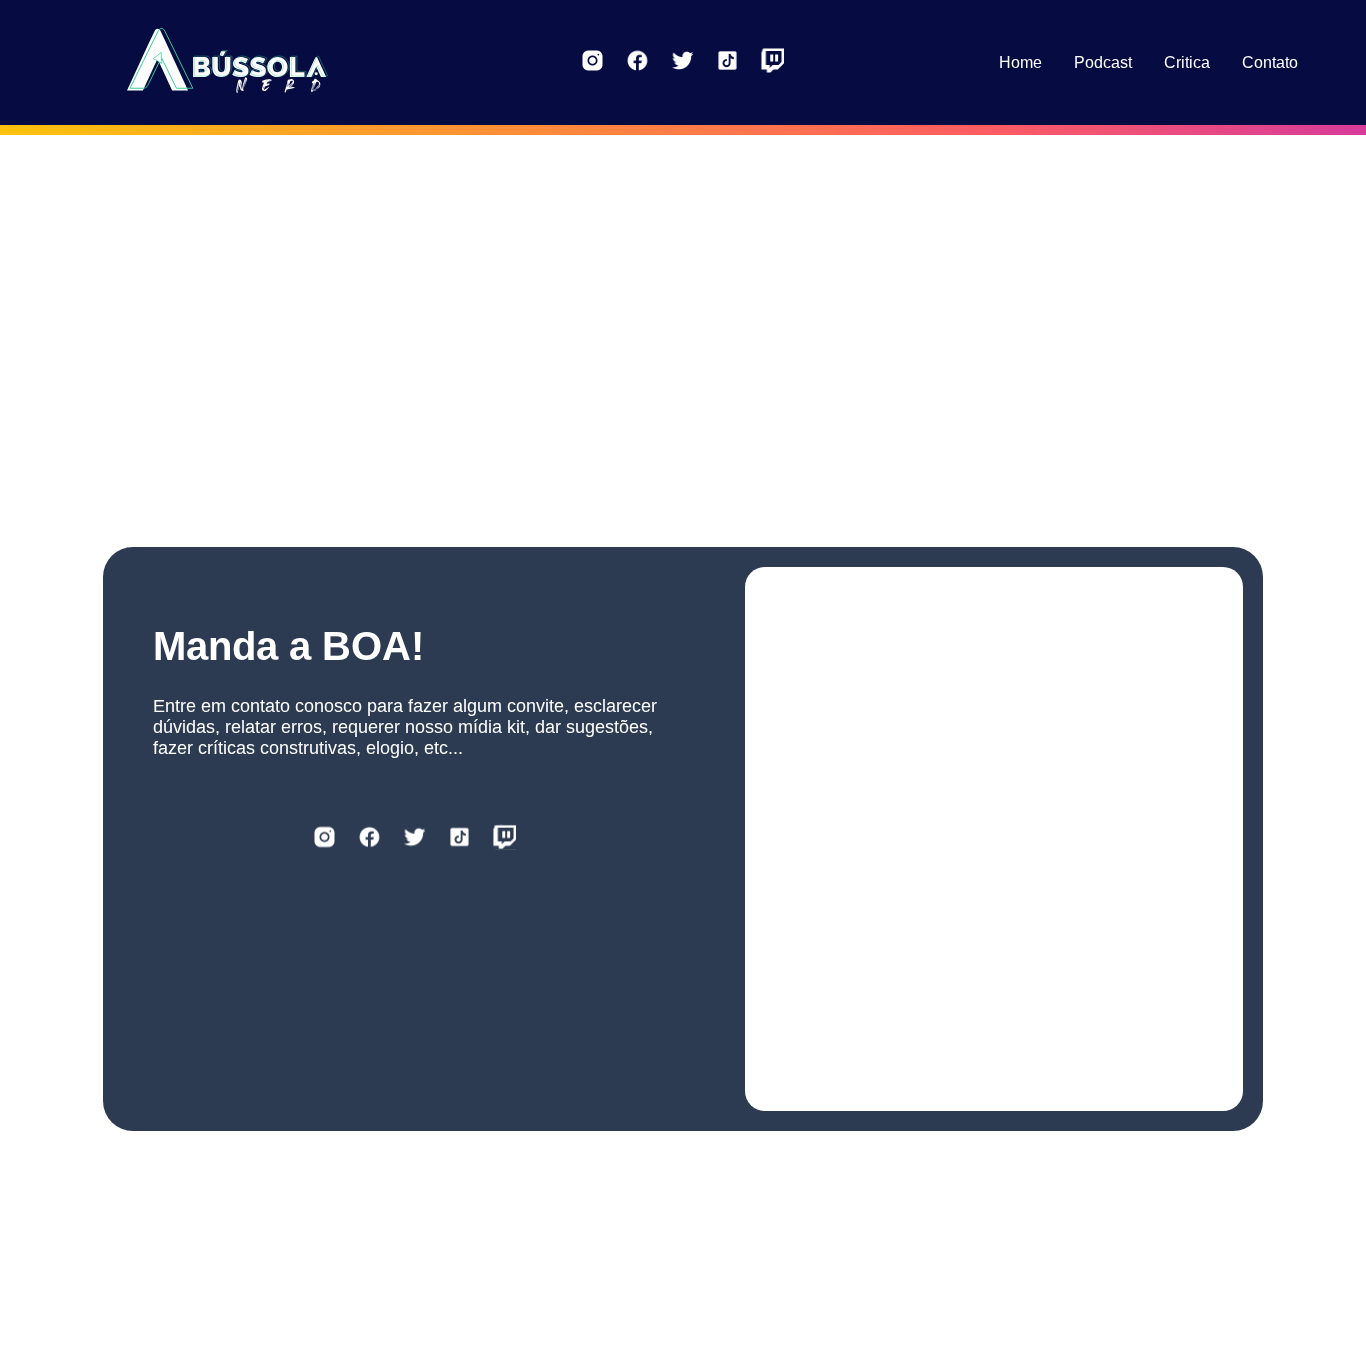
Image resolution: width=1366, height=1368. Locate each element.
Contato (1270, 62)
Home (1020, 62)
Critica (1187, 62)
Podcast (1103, 62)
